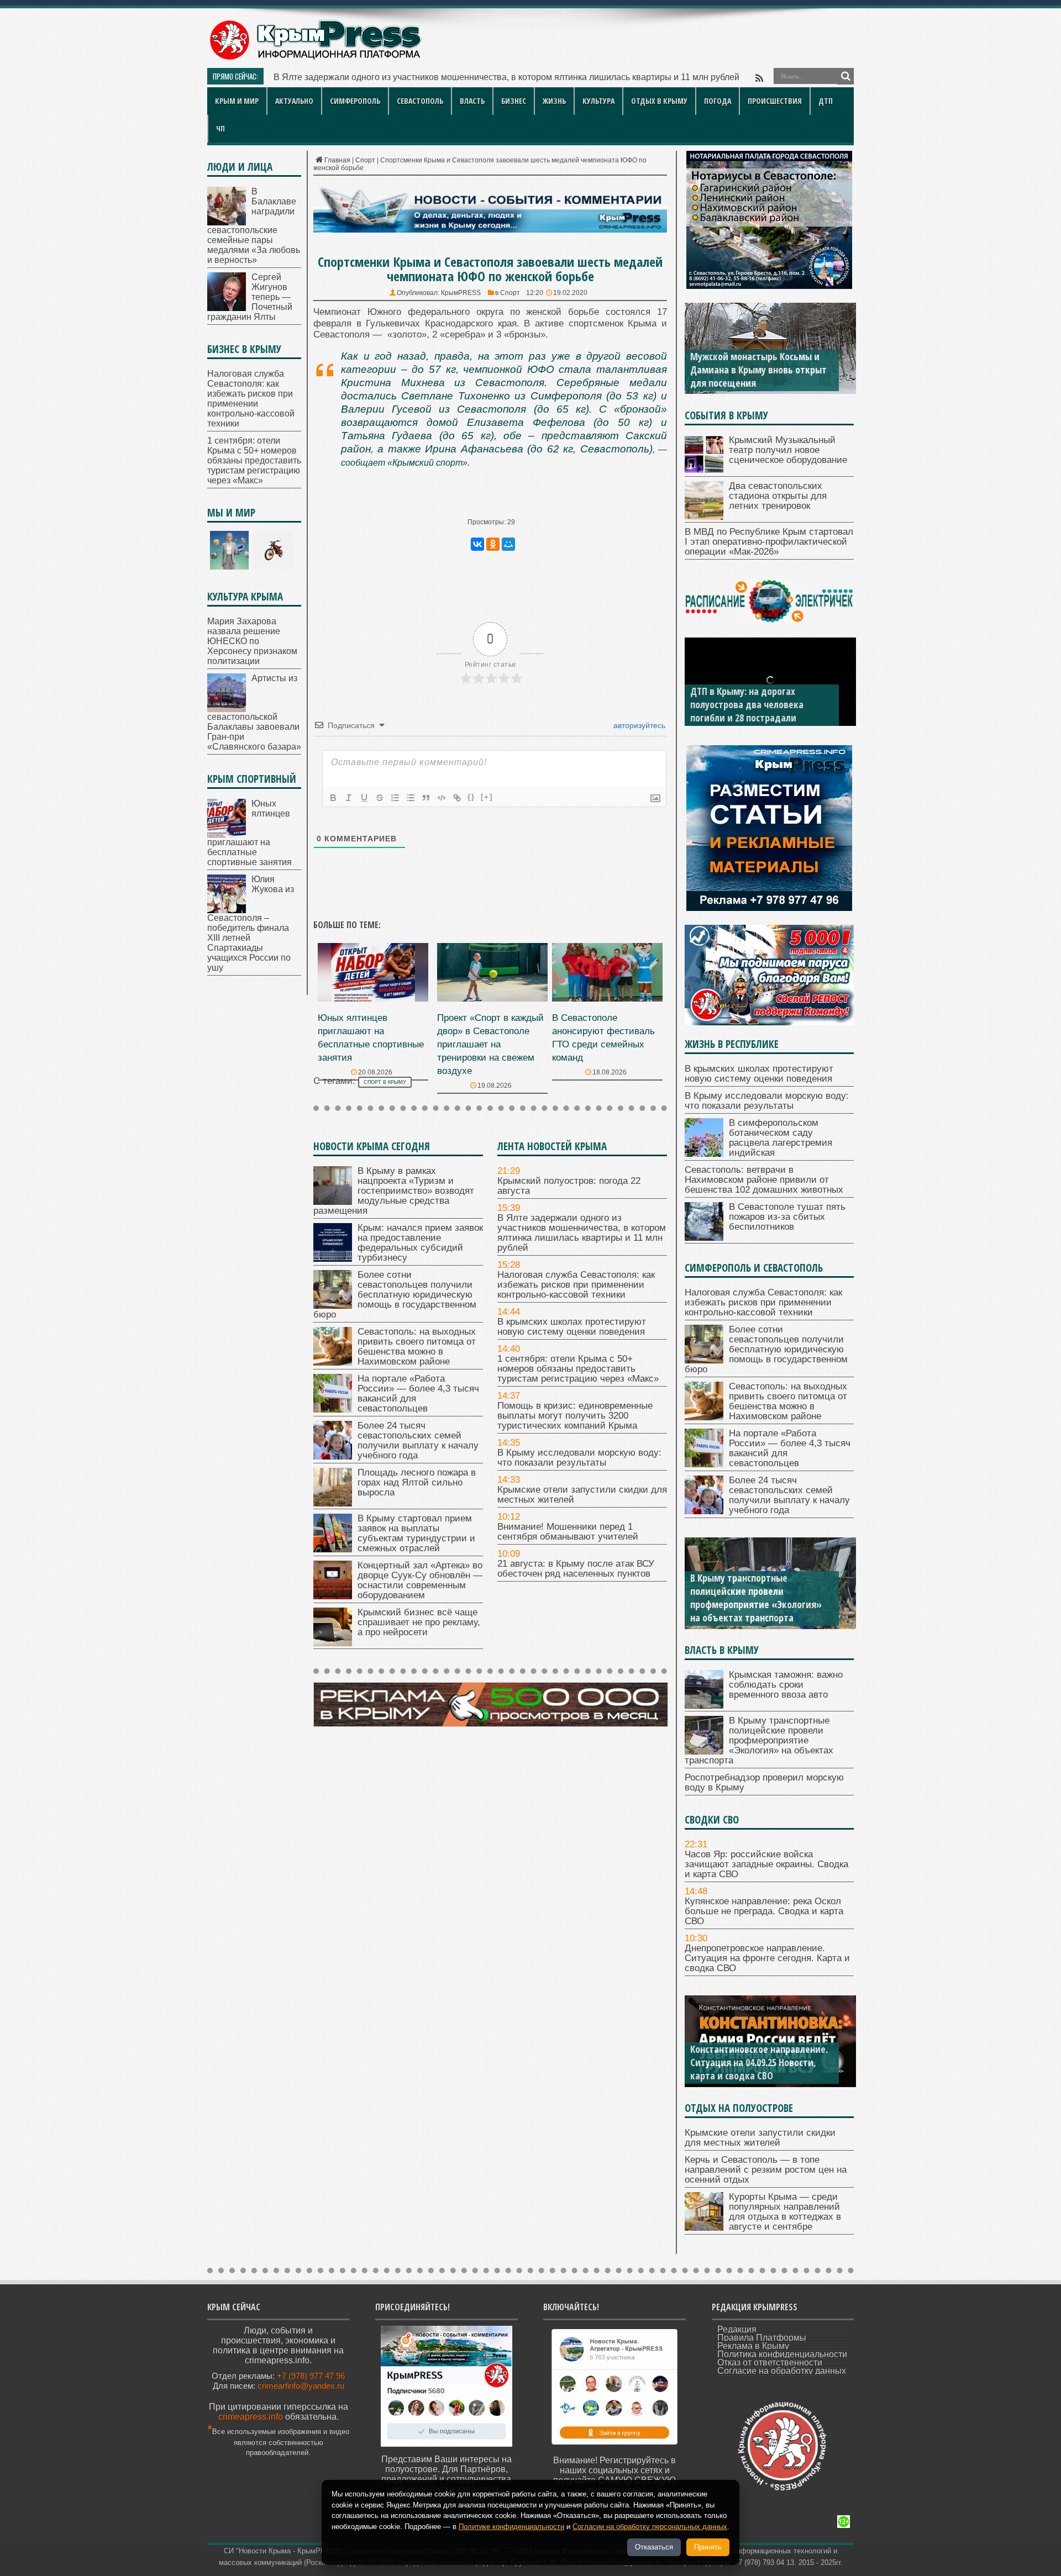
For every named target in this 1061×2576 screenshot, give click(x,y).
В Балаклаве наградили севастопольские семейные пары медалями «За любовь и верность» (254, 226)
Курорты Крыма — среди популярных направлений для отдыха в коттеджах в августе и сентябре (785, 2212)
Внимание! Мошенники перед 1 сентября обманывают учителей (568, 1532)
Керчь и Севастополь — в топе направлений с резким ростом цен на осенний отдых (766, 2170)
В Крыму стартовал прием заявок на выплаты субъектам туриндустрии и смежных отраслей (416, 1533)
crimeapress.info (251, 2417)
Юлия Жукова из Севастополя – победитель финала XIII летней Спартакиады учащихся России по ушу (251, 923)
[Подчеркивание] (364, 798)
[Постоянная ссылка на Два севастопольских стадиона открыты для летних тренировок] (704, 517)
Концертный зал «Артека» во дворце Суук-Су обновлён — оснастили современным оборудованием (420, 1580)
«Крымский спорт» (427, 463)
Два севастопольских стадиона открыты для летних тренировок (778, 496)
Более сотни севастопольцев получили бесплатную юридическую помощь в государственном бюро (395, 1295)
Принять (708, 2547)
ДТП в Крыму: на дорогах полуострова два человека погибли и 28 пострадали (747, 704)
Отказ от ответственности (770, 2362)
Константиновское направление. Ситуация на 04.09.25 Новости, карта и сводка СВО (759, 2062)
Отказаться (654, 2547)
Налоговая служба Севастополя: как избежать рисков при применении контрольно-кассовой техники (481, 77)
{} (471, 797)
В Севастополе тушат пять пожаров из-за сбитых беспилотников (787, 1217)
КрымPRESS (461, 293)
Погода (718, 101)
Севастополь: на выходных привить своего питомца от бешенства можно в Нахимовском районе (417, 1347)
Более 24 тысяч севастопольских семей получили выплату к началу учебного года (418, 1440)
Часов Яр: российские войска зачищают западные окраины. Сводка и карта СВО (766, 1864)
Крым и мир (237, 101)
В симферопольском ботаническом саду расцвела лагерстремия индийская (781, 1138)
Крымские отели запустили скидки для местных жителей (582, 1495)
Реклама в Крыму (753, 2346)
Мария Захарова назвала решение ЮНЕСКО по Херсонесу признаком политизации (252, 641)
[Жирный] (333, 798)
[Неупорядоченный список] (411, 798)
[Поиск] (845, 76)
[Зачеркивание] (380, 798)
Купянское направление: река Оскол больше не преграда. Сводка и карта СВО (764, 1911)
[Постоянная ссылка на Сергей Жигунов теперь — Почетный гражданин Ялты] (227, 308)
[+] (487, 797)
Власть (472, 101)
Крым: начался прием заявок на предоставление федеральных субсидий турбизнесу (420, 1243)
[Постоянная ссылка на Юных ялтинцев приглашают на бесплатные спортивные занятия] (373, 999)
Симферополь (355, 101)
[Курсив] (349, 798)
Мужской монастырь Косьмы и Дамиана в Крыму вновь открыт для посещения (758, 370)
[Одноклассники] (493, 544)
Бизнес (514, 101)
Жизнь (554, 101)
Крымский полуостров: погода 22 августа (569, 1186)
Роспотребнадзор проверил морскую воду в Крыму (764, 1782)
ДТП (826, 101)
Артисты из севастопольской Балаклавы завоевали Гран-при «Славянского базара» (254, 712)
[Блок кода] (442, 798)
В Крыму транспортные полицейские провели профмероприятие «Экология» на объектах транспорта (756, 1598)
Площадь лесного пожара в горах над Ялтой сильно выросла (417, 1482)
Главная (337, 160)
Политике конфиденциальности (511, 2527)
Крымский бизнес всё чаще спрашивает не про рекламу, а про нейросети (419, 1622)
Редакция (737, 2329)
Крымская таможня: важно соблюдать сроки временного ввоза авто (786, 1685)
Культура (598, 101)
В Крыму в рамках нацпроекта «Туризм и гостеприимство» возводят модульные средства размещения (394, 1191)
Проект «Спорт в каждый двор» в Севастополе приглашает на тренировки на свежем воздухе (490, 1044)
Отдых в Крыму (659, 101)
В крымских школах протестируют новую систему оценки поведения (572, 1327)
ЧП (220, 128)
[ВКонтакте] (477, 544)
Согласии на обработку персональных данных (650, 2527)
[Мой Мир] (508, 544)
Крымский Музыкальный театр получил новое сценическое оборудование (788, 450)
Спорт (365, 160)
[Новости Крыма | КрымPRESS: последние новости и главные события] (315, 58)
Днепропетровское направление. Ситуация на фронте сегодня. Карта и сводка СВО (767, 1958)
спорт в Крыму (385, 1082)
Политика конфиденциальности (782, 2354)
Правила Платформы (762, 2338)
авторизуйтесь (638, 725)
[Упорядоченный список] (395, 798)
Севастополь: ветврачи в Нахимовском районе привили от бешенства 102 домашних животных (764, 1180)
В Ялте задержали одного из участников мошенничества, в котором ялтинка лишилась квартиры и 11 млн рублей (582, 1233)
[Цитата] (426, 798)
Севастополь (420, 101)
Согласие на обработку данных (782, 2371)
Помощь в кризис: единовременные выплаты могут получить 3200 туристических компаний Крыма (575, 1416)
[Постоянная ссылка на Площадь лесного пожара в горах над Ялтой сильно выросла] (333, 1503)
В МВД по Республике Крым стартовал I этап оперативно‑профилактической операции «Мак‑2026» (769, 542)
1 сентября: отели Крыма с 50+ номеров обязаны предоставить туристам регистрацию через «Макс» (578, 1369)
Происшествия (775, 101)
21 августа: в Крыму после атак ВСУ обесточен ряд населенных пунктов (576, 1569)
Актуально (294, 101)
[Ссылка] (457, 798)
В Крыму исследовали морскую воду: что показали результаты (579, 1458)
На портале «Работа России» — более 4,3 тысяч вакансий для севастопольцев (418, 1394)
